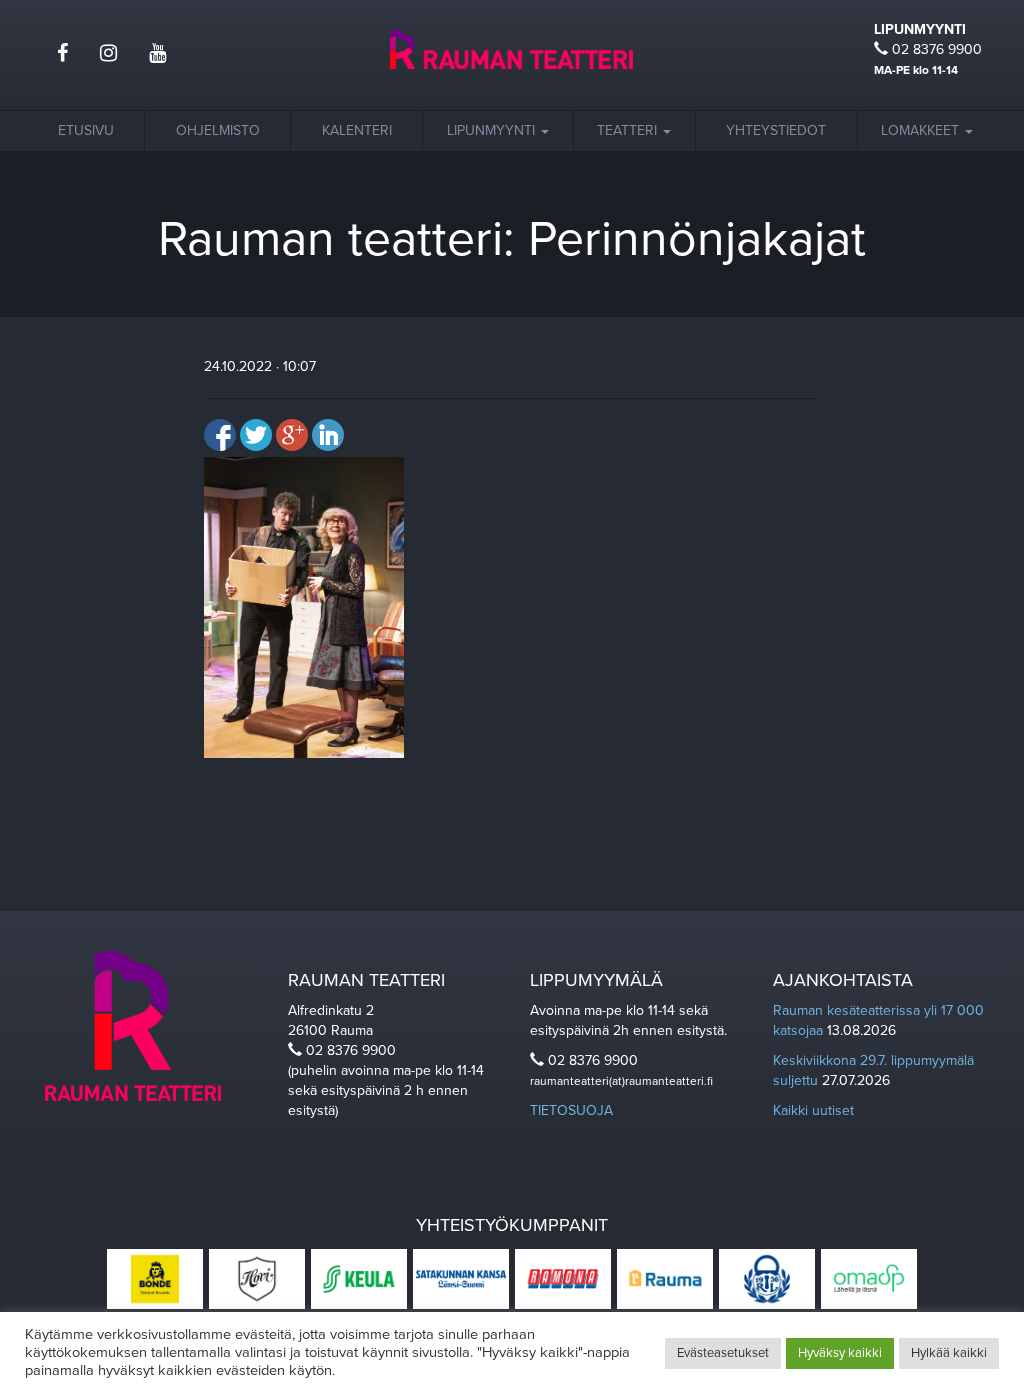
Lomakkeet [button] (922, 130)
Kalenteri (357, 130)
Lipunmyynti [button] (493, 130)
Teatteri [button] (629, 130)
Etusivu (86, 130)
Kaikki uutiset (813, 1110)
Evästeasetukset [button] (723, 1353)
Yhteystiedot (776, 130)
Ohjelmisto (218, 130)
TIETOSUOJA (571, 1110)
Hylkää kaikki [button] (949, 1353)
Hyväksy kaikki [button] (840, 1353)
